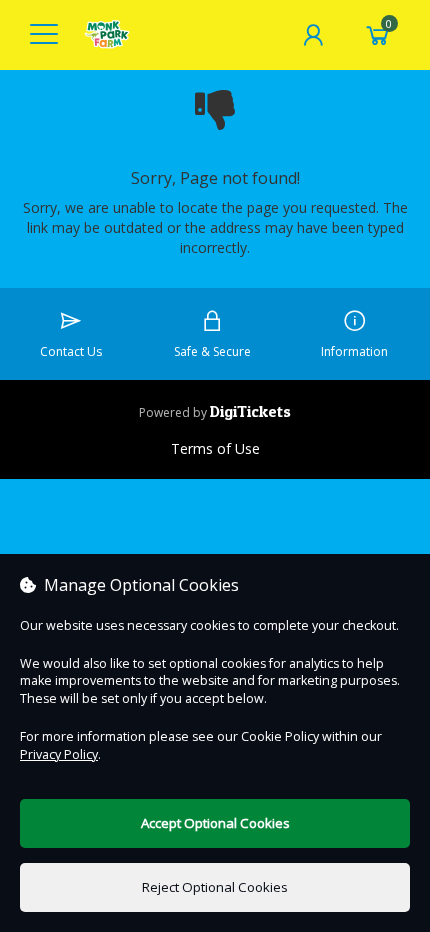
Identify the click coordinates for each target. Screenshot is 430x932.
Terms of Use (215, 448)
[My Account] (313, 35)
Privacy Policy (59, 754)
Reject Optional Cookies (215, 887)
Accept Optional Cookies (215, 823)
